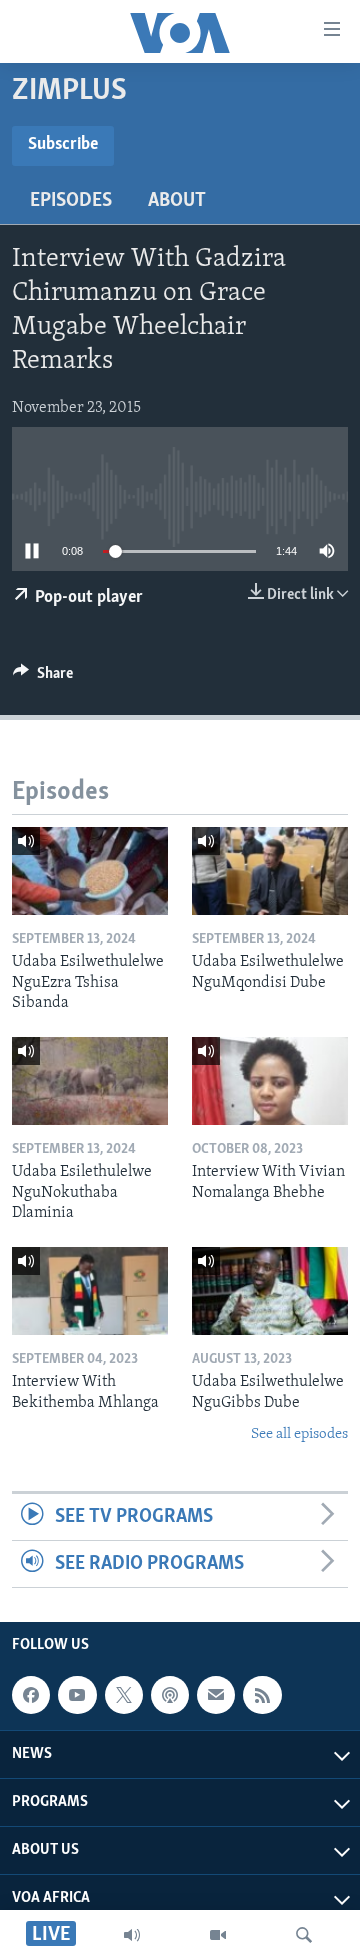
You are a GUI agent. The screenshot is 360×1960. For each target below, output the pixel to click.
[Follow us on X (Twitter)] (124, 1695)
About (177, 201)
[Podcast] (170, 1695)
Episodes (71, 201)
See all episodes (299, 1434)
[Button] (43, 678)
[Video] (218, 1935)
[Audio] (132, 1935)
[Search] (304, 1935)
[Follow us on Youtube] (77, 1695)
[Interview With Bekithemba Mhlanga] (90, 1291)
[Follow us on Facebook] (31, 1695)
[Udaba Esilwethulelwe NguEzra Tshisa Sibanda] (90, 871)
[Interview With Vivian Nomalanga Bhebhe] (270, 1081)
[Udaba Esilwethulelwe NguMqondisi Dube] (270, 871)
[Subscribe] (216, 1695)
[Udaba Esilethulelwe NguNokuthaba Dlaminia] (90, 1081)
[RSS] (262, 1695)
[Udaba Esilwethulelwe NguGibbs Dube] (270, 1291)
